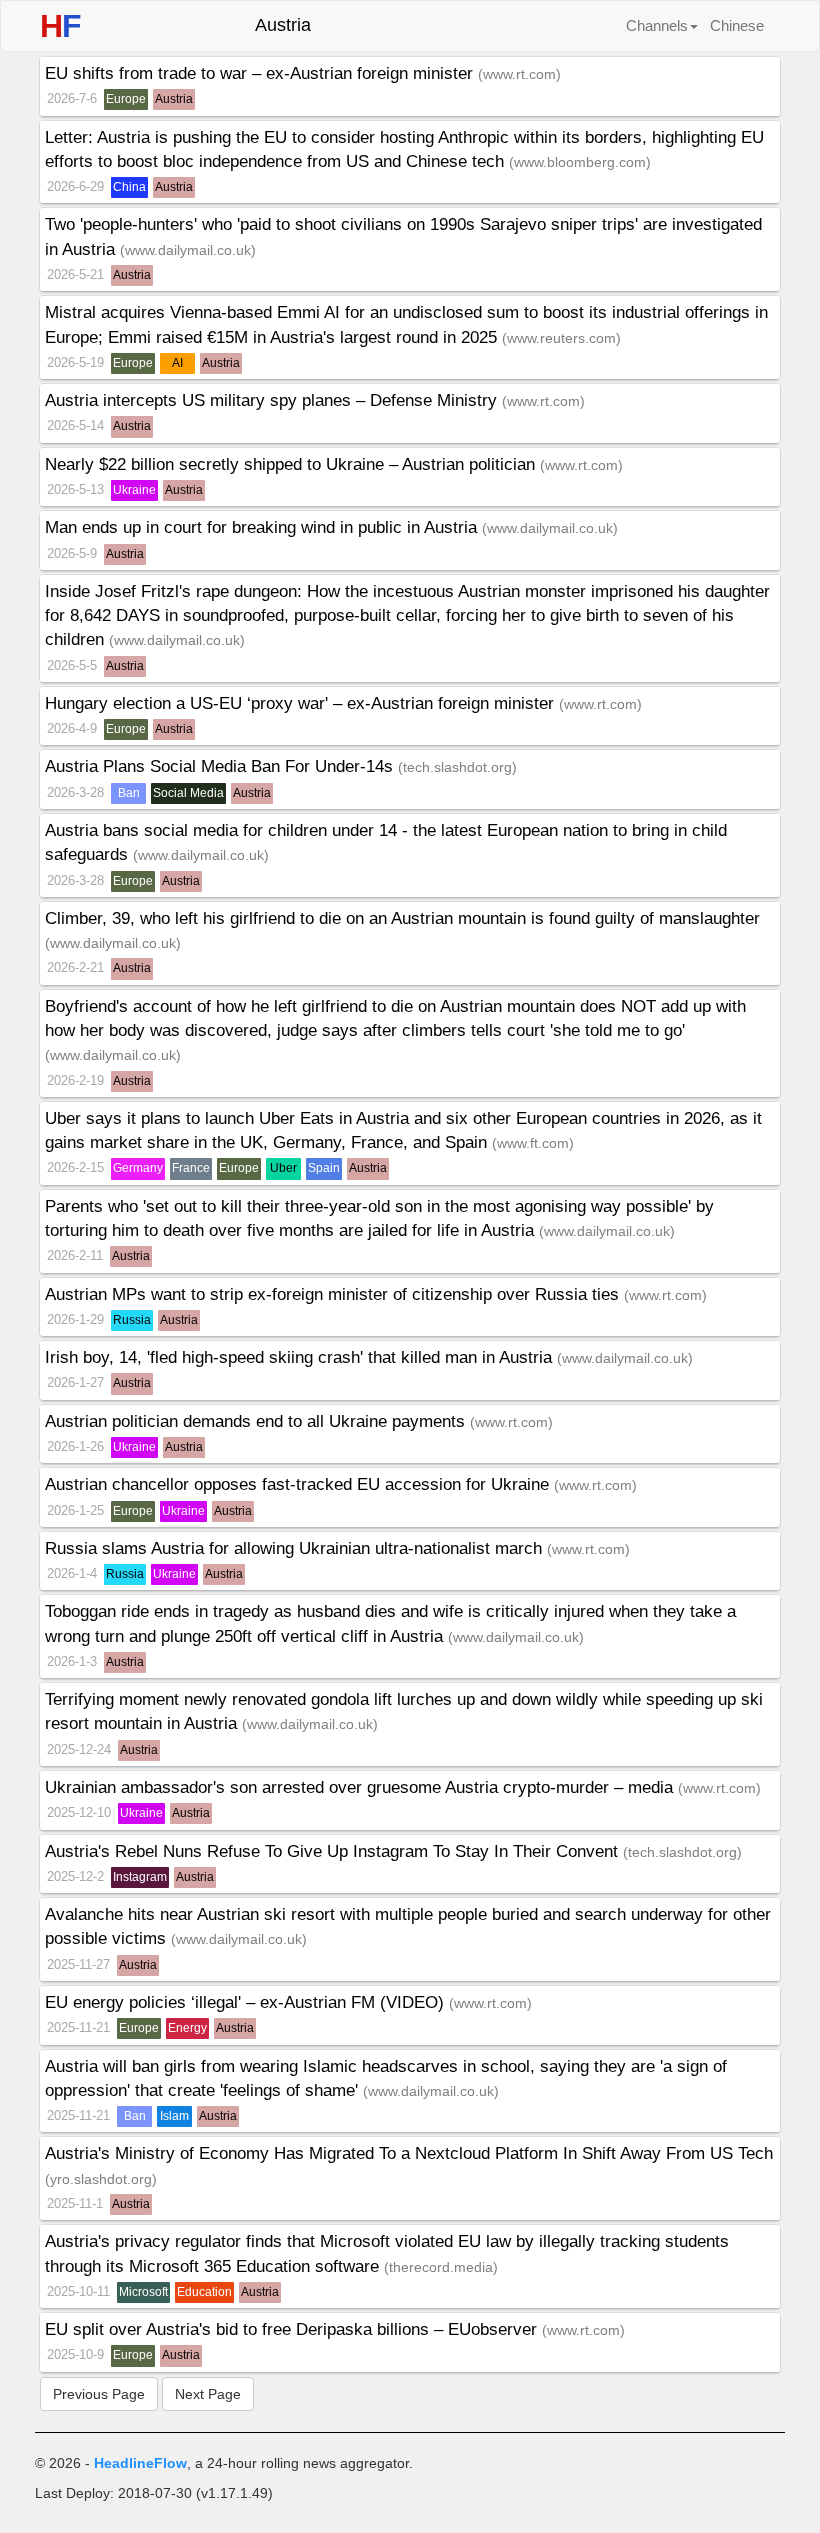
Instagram (140, 1877)
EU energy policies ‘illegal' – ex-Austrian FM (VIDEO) (247, 2002)
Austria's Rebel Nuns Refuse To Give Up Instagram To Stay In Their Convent (334, 1851)
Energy (187, 2028)
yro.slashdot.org (101, 2179)
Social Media (188, 793)
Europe (126, 99)
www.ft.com (533, 1143)
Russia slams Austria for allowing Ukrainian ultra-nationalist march (296, 1548)
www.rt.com (519, 74)
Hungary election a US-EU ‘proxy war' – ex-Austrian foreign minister (302, 703)
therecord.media (441, 2267)
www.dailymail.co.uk (188, 250)
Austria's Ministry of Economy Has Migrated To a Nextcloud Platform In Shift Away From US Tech (409, 2153)
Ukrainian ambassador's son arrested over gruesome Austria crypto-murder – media (361, 1787)
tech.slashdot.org (457, 767)
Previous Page (99, 2394)
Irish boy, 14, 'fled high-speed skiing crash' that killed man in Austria (301, 1357)
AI (177, 363)
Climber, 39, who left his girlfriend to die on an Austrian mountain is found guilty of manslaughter (402, 918)
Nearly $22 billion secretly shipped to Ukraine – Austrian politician (292, 464)
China (129, 187)
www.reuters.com (561, 338)
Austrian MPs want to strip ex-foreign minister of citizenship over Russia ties (334, 1294)
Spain (324, 1168)
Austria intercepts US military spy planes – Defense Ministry (273, 400)
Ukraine (134, 490)
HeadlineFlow (140, 2463)
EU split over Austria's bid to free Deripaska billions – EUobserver (293, 2329)
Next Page (208, 2394)
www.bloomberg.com (580, 162)
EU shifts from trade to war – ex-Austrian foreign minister (261, 73)
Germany (138, 1168)
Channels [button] (657, 25)
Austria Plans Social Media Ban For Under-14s (221, 766)
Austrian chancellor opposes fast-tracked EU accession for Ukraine (299, 1484)
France (191, 1168)
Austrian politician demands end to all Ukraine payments (257, 1421)
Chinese (737, 25)
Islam (174, 2116)
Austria (174, 99)
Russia (132, 1320)
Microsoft (143, 2292)
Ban (129, 793)
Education (204, 2292)
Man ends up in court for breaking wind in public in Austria (263, 527)
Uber (283, 1168)
